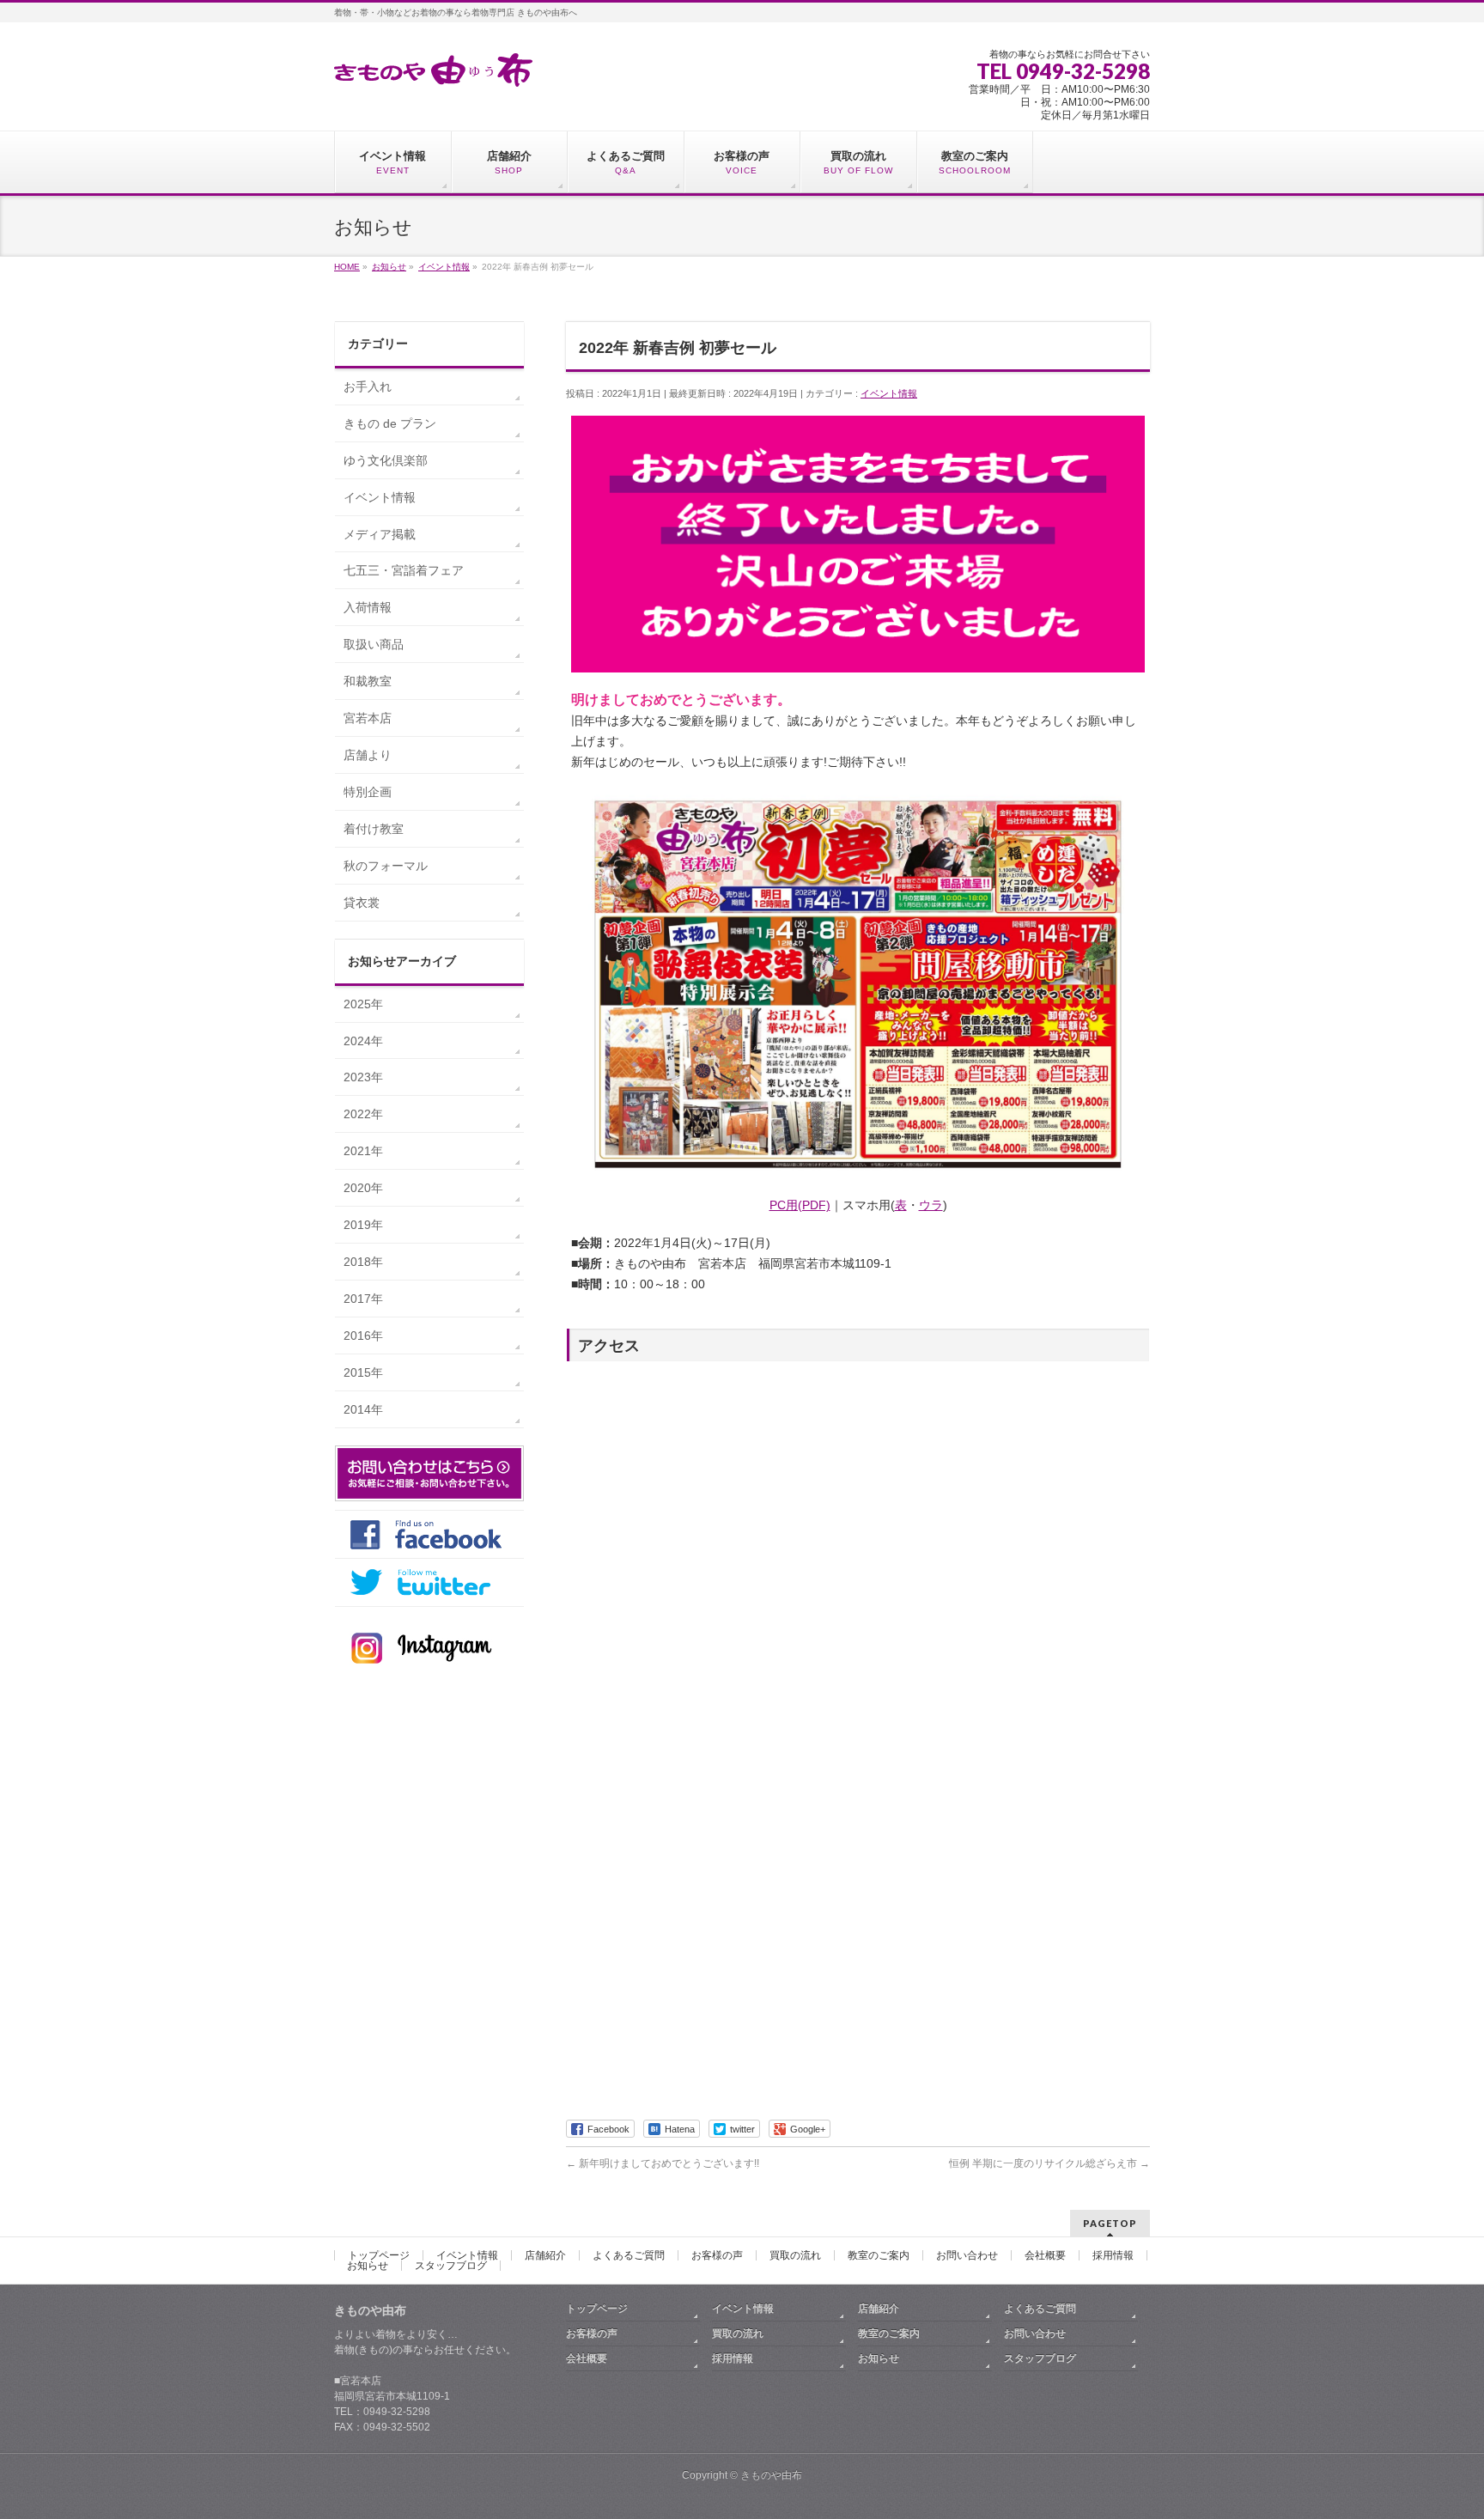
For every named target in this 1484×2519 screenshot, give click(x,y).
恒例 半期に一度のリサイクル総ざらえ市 (1049, 2163)
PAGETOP (1110, 2223)
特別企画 (368, 792)
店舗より (368, 755)
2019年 (363, 1225)
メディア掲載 (380, 534)
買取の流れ (795, 2255)
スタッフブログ (451, 2266)
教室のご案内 (879, 2255)
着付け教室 (374, 829)
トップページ (379, 2255)
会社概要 (1045, 2255)
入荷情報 (368, 607)
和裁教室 (368, 681)
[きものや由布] (433, 67)
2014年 (363, 1409)
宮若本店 (368, 718)
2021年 (363, 1151)
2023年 (363, 1077)
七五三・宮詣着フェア (404, 570)
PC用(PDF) (800, 1205)
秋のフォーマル (386, 866)
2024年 (363, 1041)
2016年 (363, 1336)
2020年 (363, 1188)
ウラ (931, 1205)
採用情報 (1113, 2255)
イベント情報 (889, 393)
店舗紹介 (545, 2255)
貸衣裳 (362, 903)
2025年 (363, 1004)
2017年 (363, 1299)
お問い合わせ (967, 2255)
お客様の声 (717, 2255)
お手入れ (368, 386)
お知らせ (368, 2266)
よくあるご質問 (629, 2255)
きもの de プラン (390, 423)
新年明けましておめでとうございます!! (663, 2163)
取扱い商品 (374, 644)
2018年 (363, 1262)
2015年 (363, 1372)
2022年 (363, 1114)
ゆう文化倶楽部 (386, 460)
